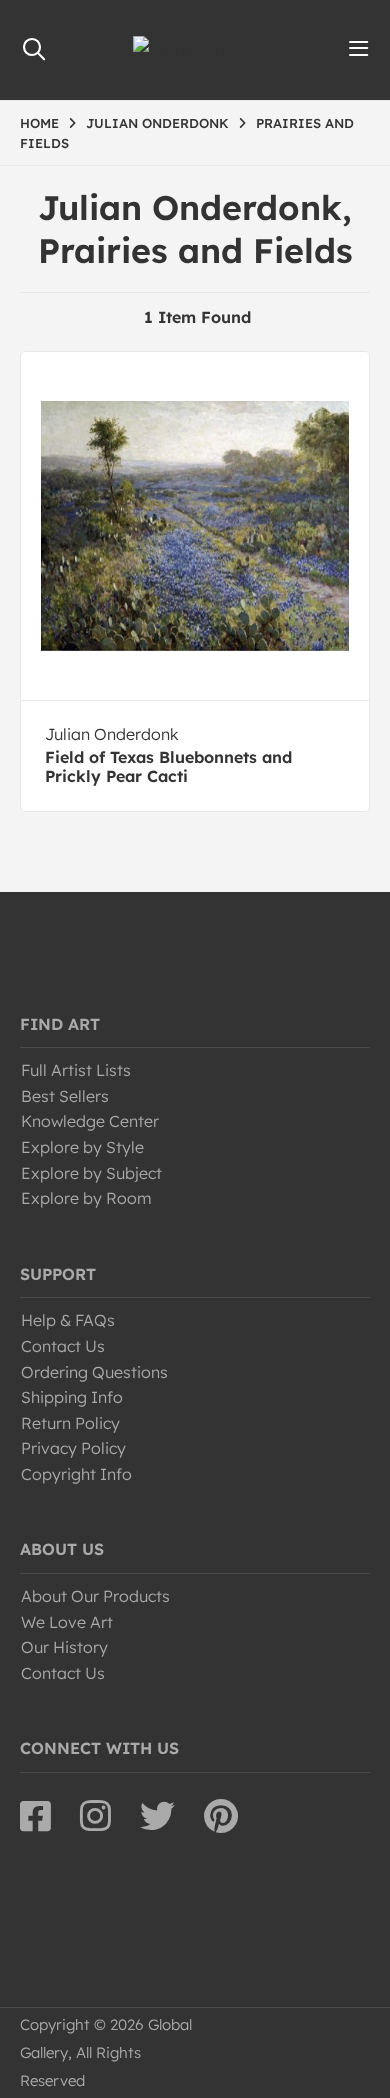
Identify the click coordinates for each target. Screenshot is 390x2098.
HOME (39, 123)
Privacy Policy (73, 1448)
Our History (64, 1647)
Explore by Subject (91, 1173)
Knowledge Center (90, 1121)
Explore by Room (86, 1198)
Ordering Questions (94, 1372)
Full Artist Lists (76, 1070)
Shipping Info (72, 1397)
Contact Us (63, 1346)
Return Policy (70, 1423)
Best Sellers (65, 1096)
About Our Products (95, 1596)
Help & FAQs (68, 1320)
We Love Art (67, 1622)
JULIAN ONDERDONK (157, 123)
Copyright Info (76, 1474)
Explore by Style (82, 1147)
